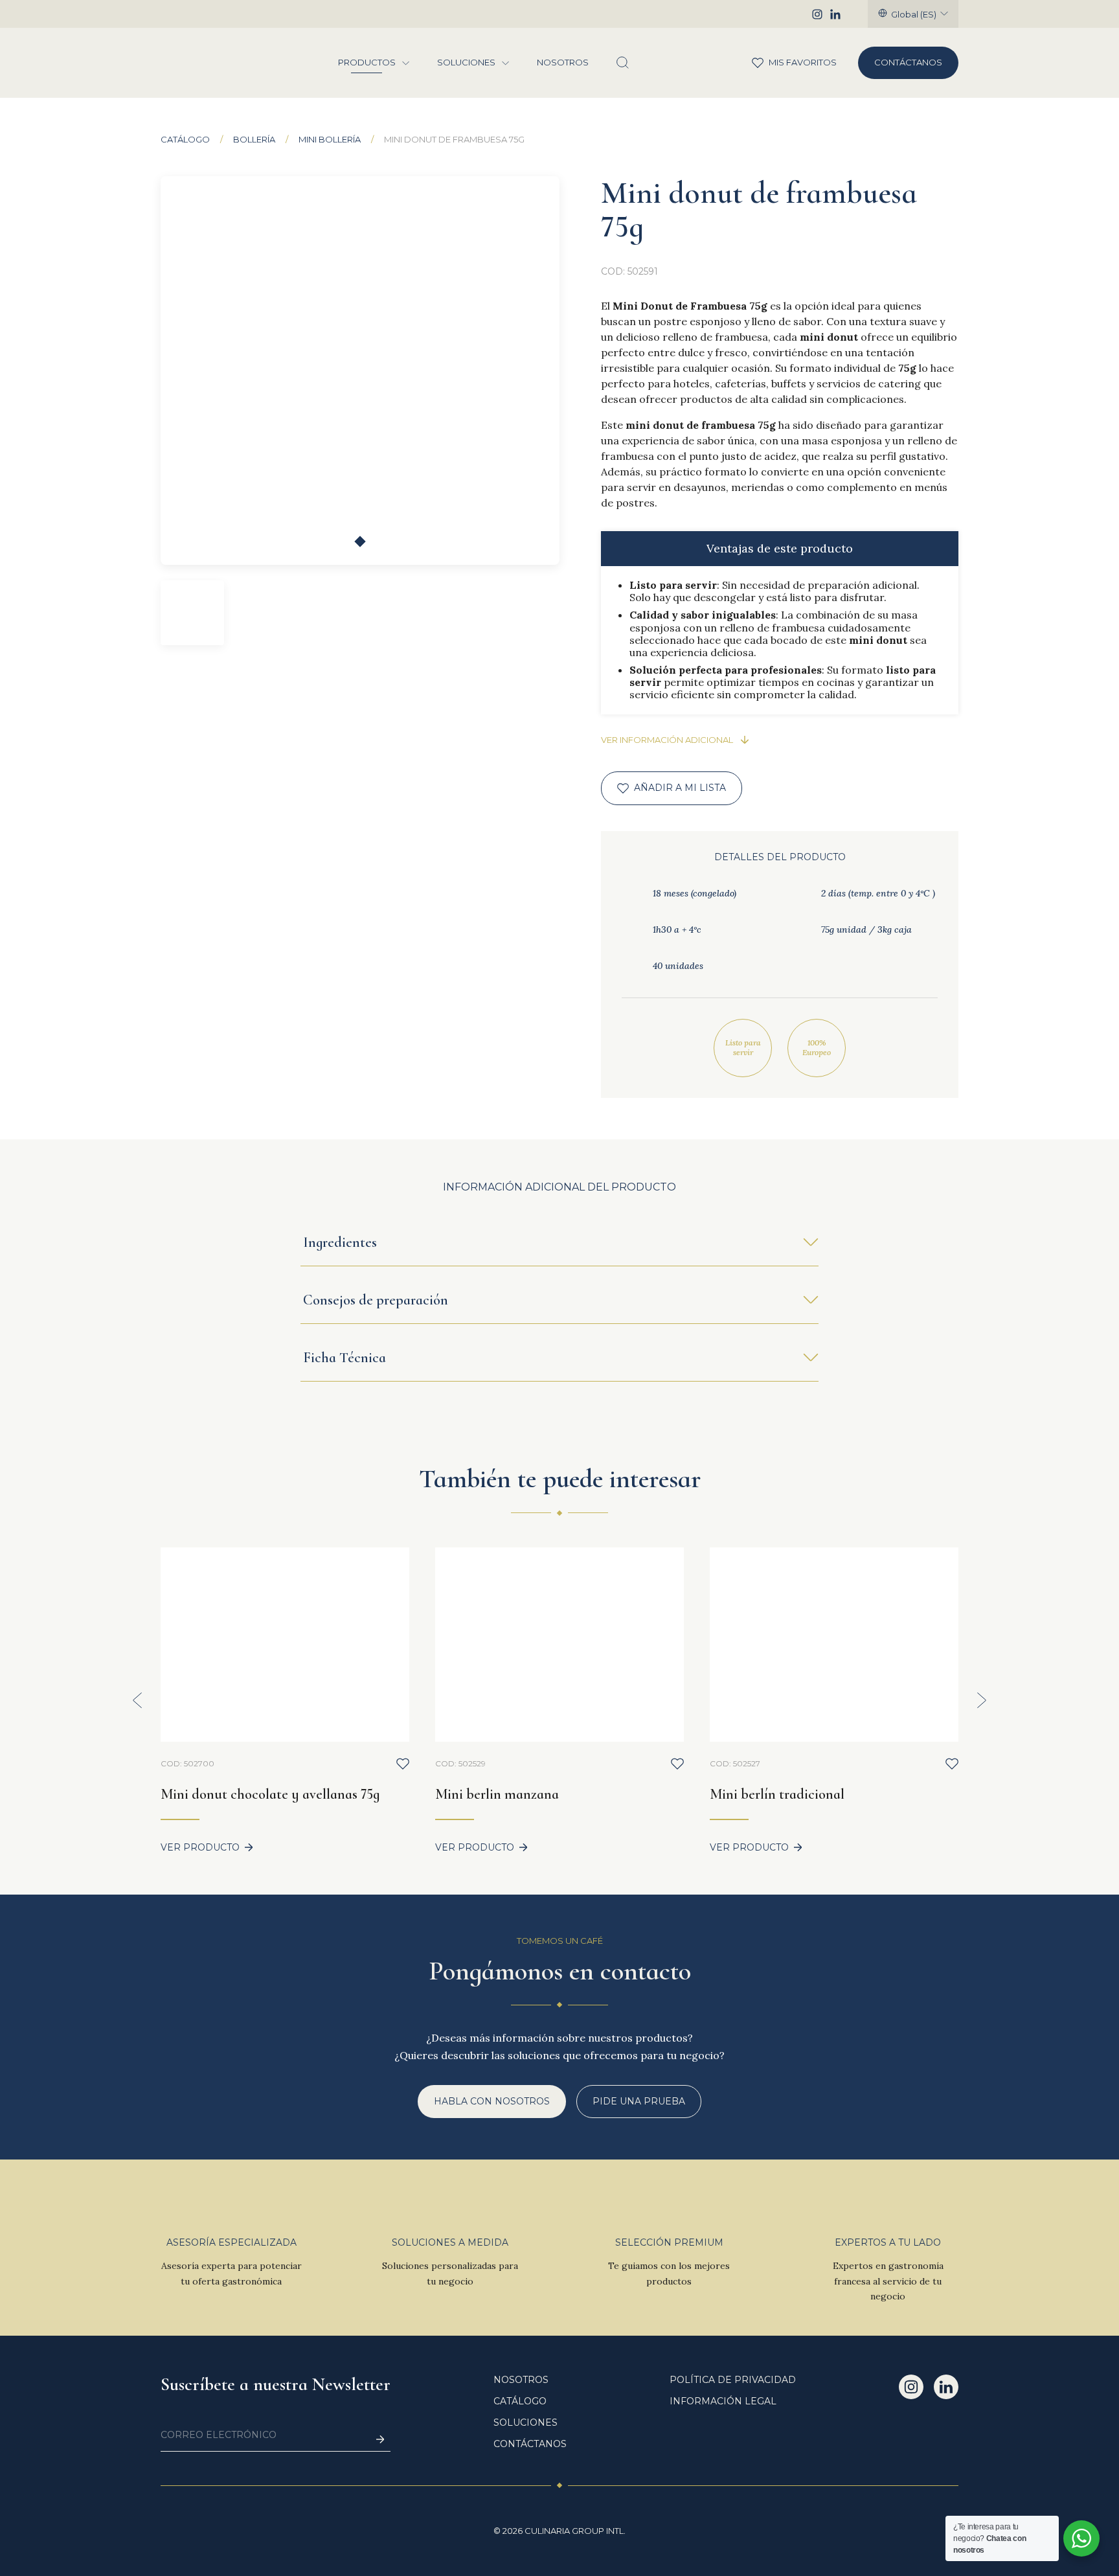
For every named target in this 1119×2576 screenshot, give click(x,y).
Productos (367, 63)
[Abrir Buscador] (622, 63)
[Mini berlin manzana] (559, 1645)
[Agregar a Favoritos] (403, 1764)
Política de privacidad (733, 2380)
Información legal (723, 2401)
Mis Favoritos (788, 62)
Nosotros (563, 63)
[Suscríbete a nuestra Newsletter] (380, 2440)
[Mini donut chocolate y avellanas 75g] (285, 1645)
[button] (360, 541)
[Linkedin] (835, 14)
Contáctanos (908, 62)
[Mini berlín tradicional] (834, 1645)
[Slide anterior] (137, 1700)
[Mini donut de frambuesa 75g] (360, 370)
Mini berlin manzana (497, 1794)
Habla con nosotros (492, 2101)
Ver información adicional (667, 740)
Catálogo (185, 140)
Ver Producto (200, 1848)
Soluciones (466, 63)
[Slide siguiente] (982, 1700)
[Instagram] (817, 14)
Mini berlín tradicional (777, 1794)
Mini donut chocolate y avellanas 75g (270, 1794)
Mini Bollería (330, 140)
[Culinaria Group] (205, 63)
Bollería (254, 140)
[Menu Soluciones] (506, 63)
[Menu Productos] (406, 63)
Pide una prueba (639, 2101)
